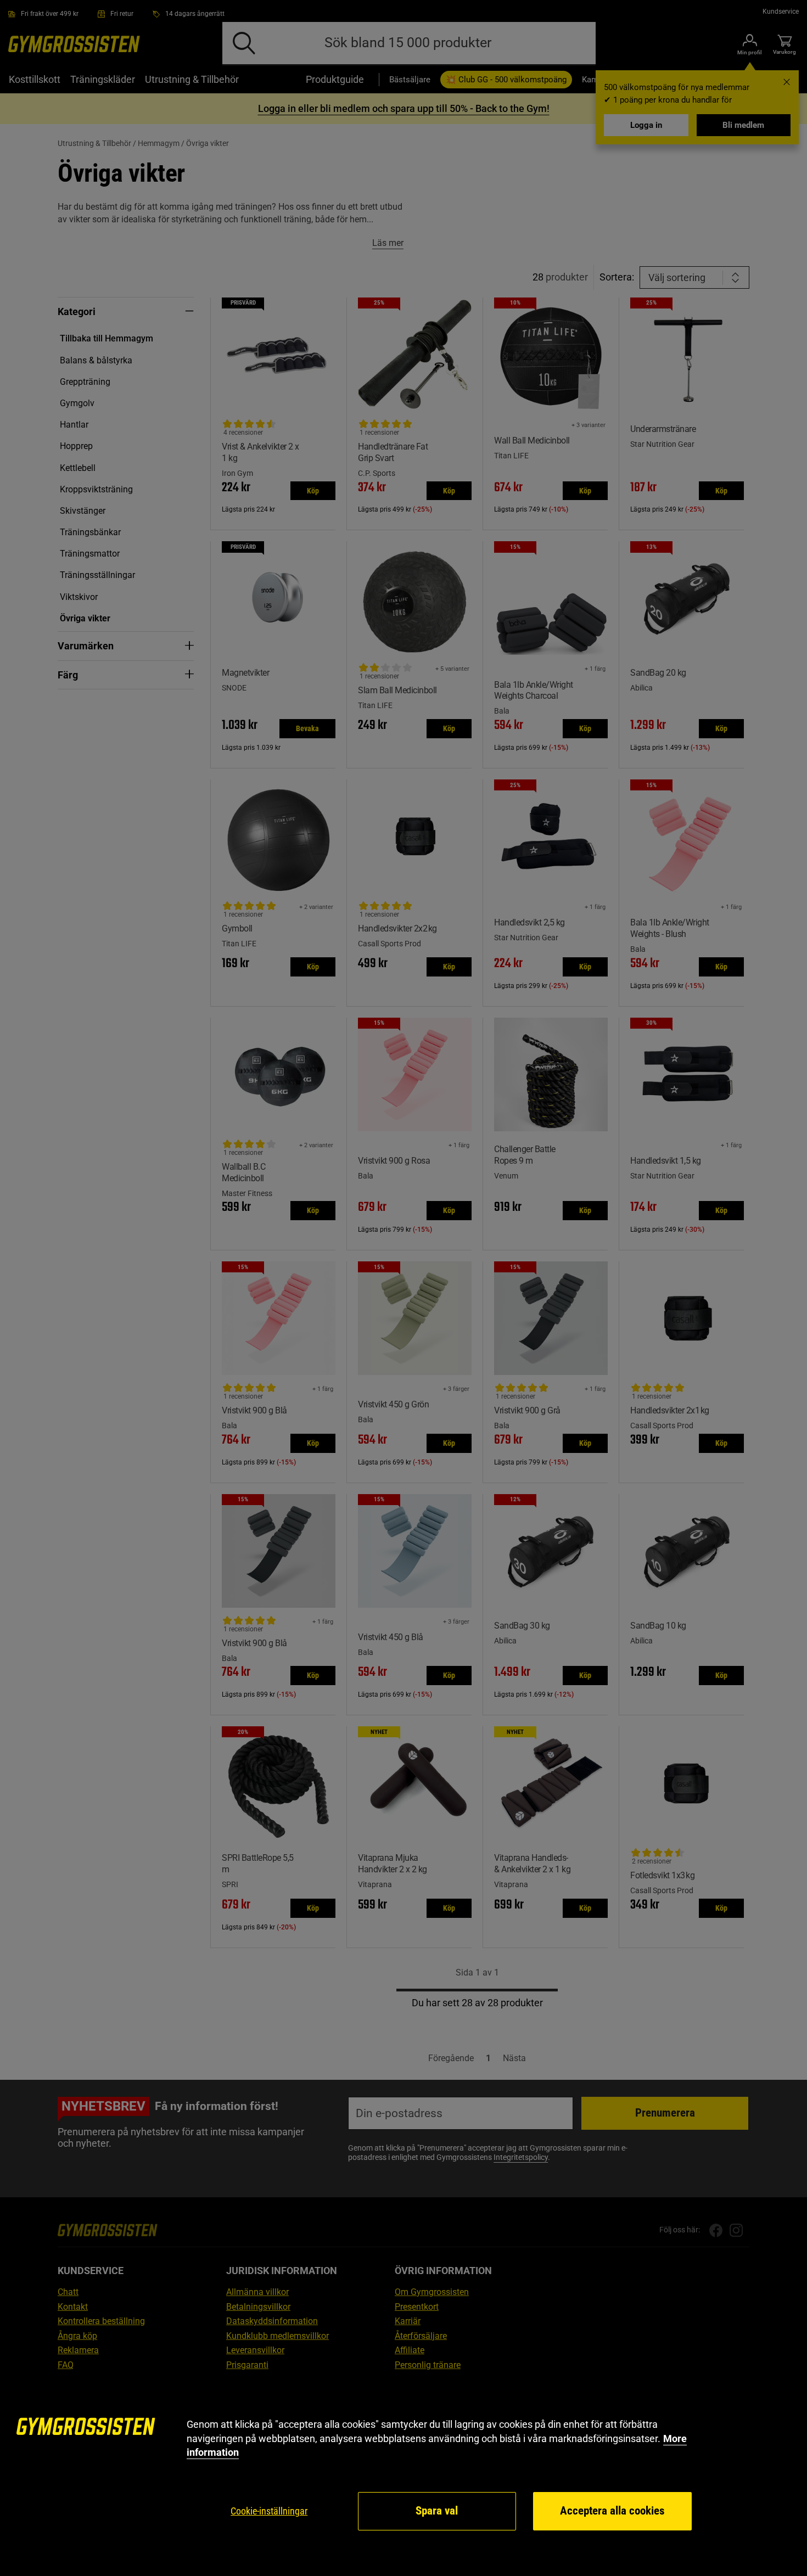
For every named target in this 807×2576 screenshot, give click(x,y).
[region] (403, 2475)
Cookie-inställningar (269, 2511)
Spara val (437, 2511)
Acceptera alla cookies (612, 2511)
